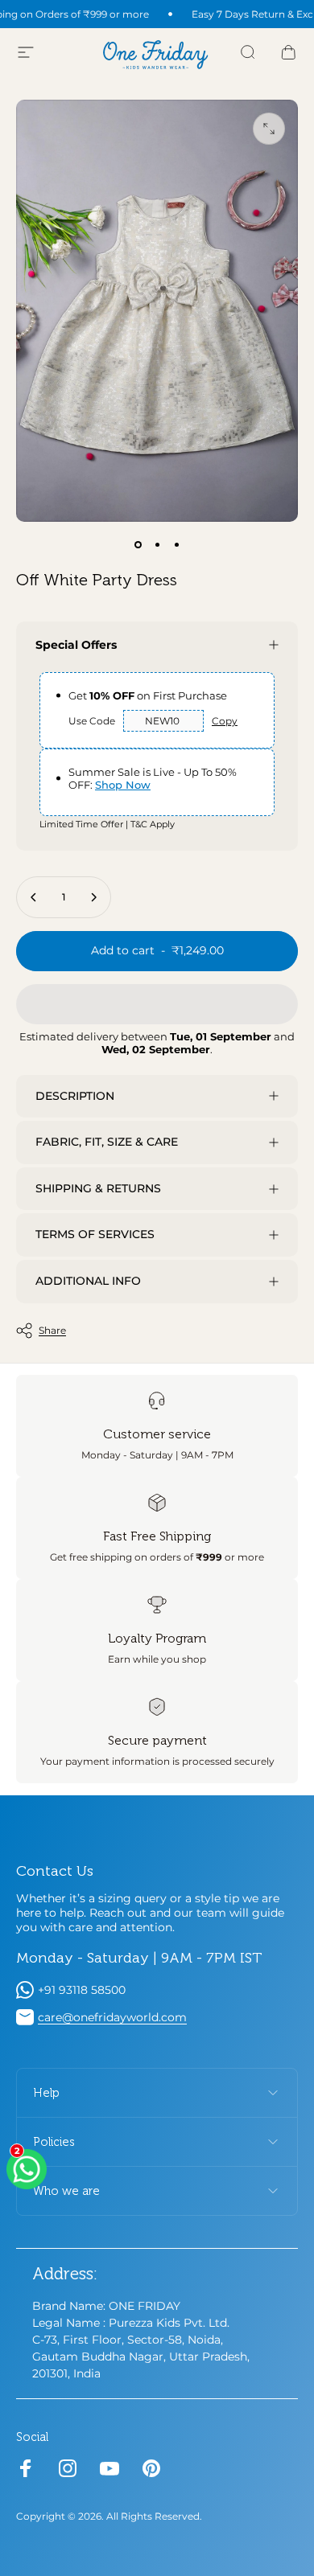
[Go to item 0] (138, 544)
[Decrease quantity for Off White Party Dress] (34, 897)
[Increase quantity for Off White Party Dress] (93, 897)
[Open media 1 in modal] (269, 129)
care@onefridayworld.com (112, 2017)
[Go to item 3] (176, 544)
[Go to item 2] (157, 544)
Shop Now (123, 785)
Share (52, 1330)
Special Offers (76, 645)
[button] (157, 1004)
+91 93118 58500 (82, 1990)
